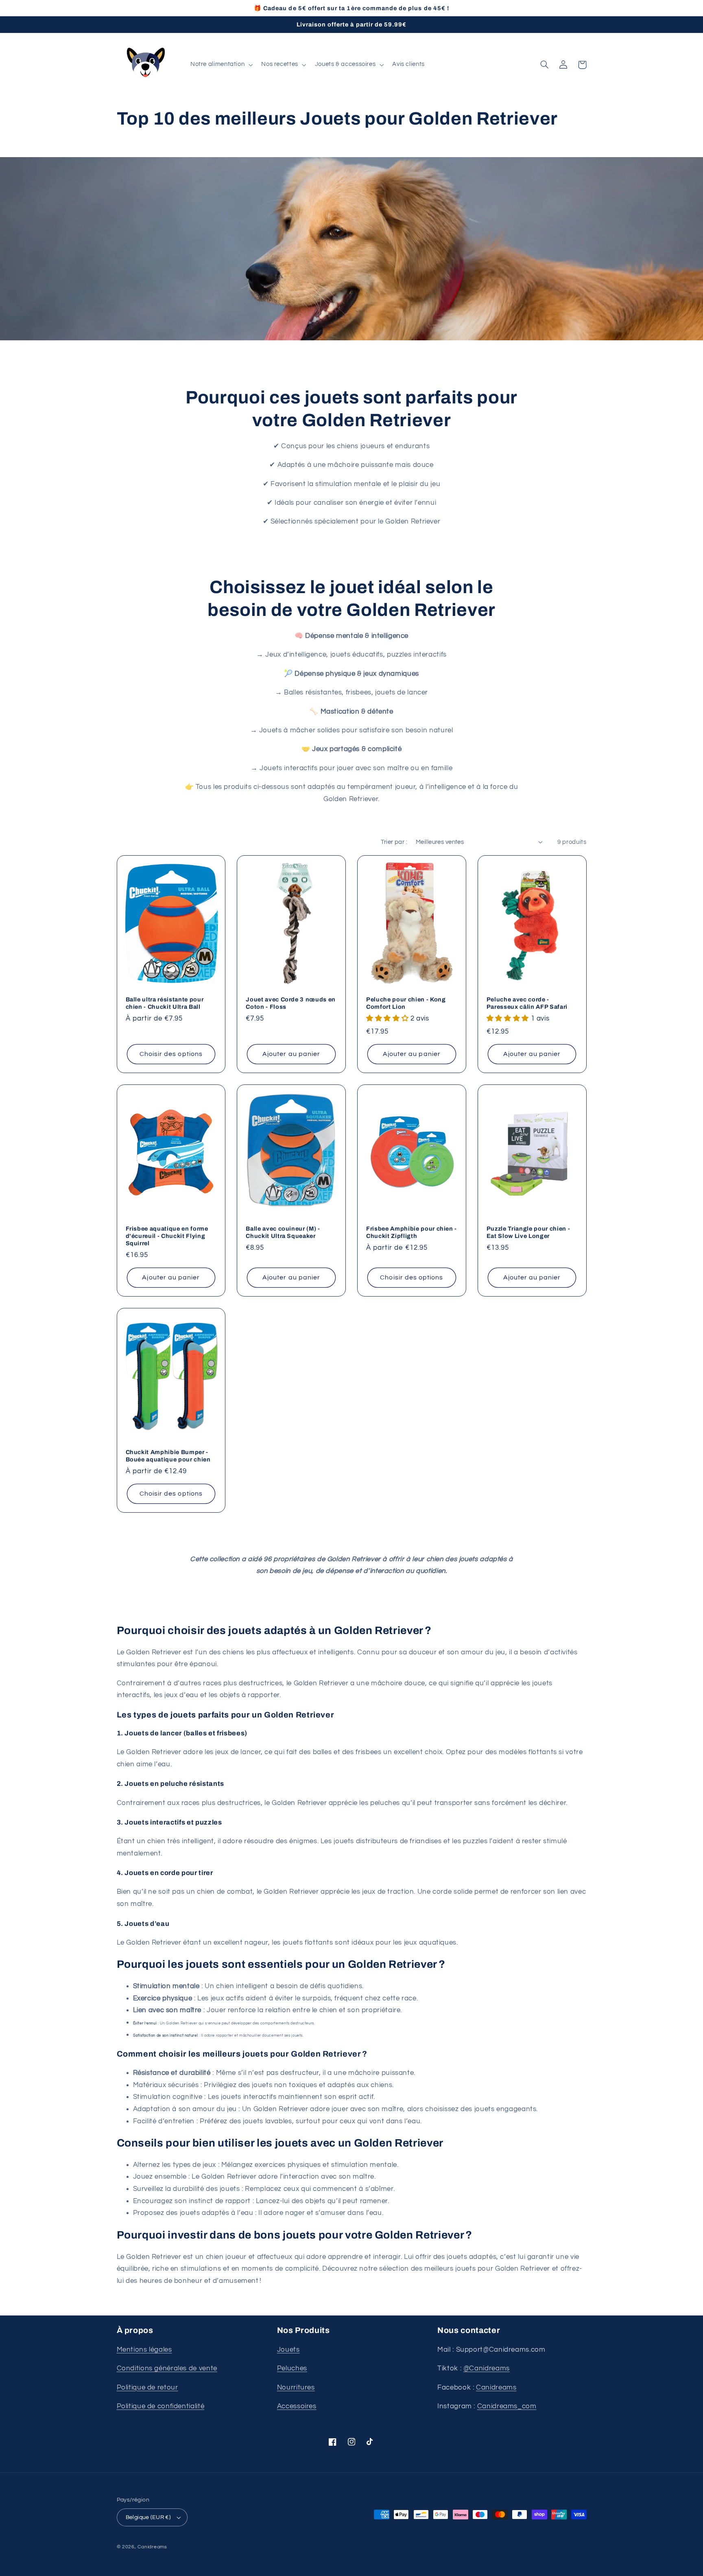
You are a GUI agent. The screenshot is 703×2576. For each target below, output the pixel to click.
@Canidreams (487, 2368)
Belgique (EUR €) (148, 2517)
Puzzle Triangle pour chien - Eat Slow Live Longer (528, 1232)
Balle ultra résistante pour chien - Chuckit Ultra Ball (165, 1003)
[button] (221, 65)
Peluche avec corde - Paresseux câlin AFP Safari (527, 1003)
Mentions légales (144, 2350)
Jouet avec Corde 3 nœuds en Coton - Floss (291, 1003)
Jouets (288, 2350)
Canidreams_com (507, 2406)
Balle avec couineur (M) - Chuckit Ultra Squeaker (283, 1232)
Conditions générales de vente (167, 2368)
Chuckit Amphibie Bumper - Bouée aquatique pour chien (168, 1456)
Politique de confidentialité (161, 2406)
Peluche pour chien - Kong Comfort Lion (406, 1003)
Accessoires (297, 2406)
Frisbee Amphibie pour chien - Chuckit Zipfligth (412, 1232)
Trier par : (394, 842)
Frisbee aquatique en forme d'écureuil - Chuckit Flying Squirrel (167, 1236)
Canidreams (496, 2388)
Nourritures (296, 2388)
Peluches (292, 2368)
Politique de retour (147, 2388)
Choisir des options (171, 1054)
